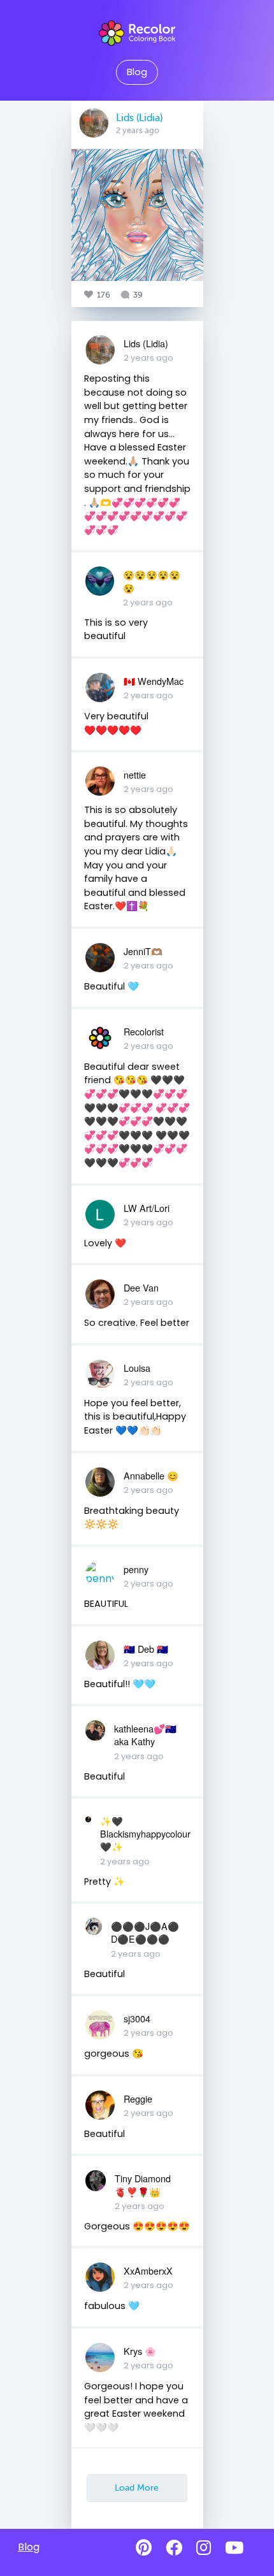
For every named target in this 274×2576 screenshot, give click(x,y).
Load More (137, 2487)
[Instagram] (204, 2548)
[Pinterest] (144, 2548)
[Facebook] (174, 2548)
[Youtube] (234, 2548)
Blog (137, 72)
